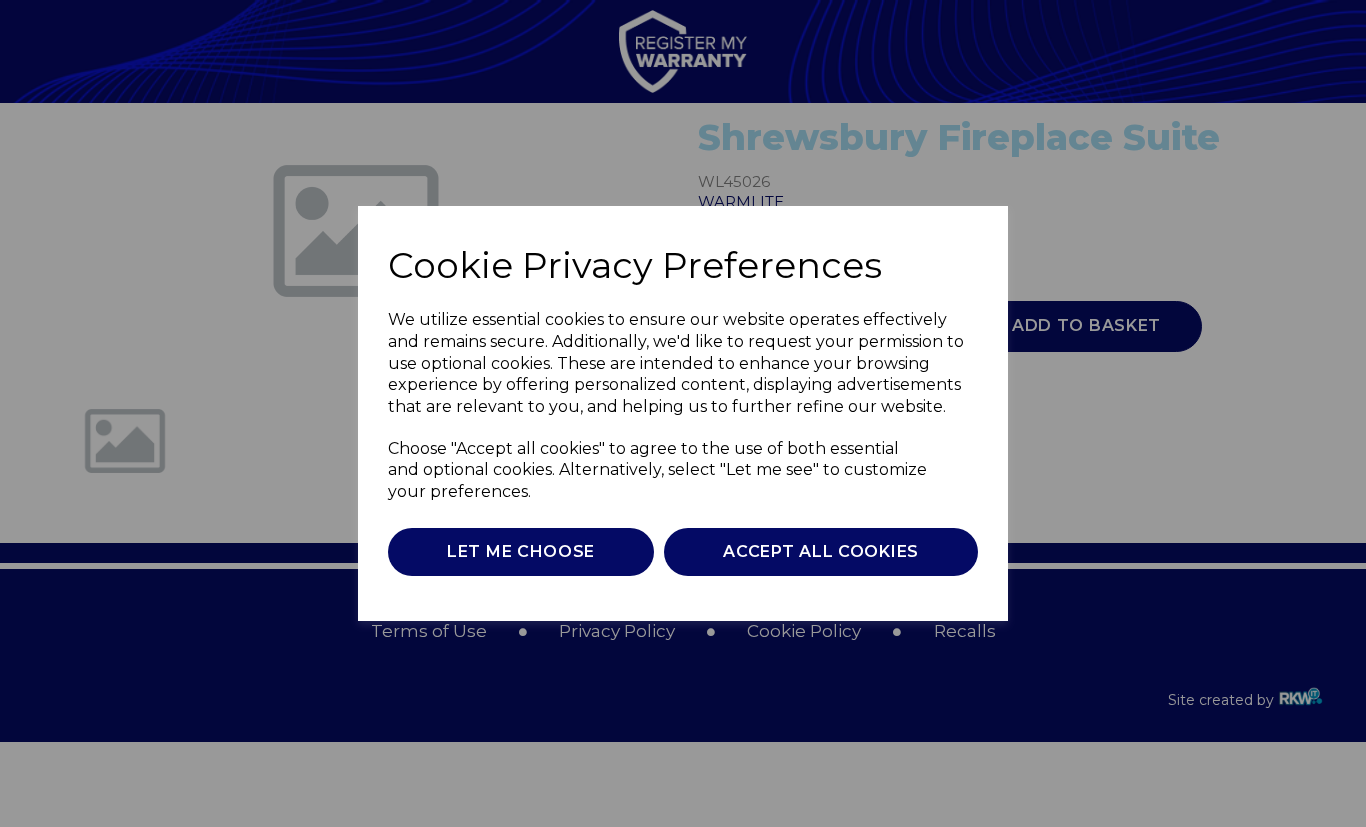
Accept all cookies (821, 551)
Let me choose (521, 551)
